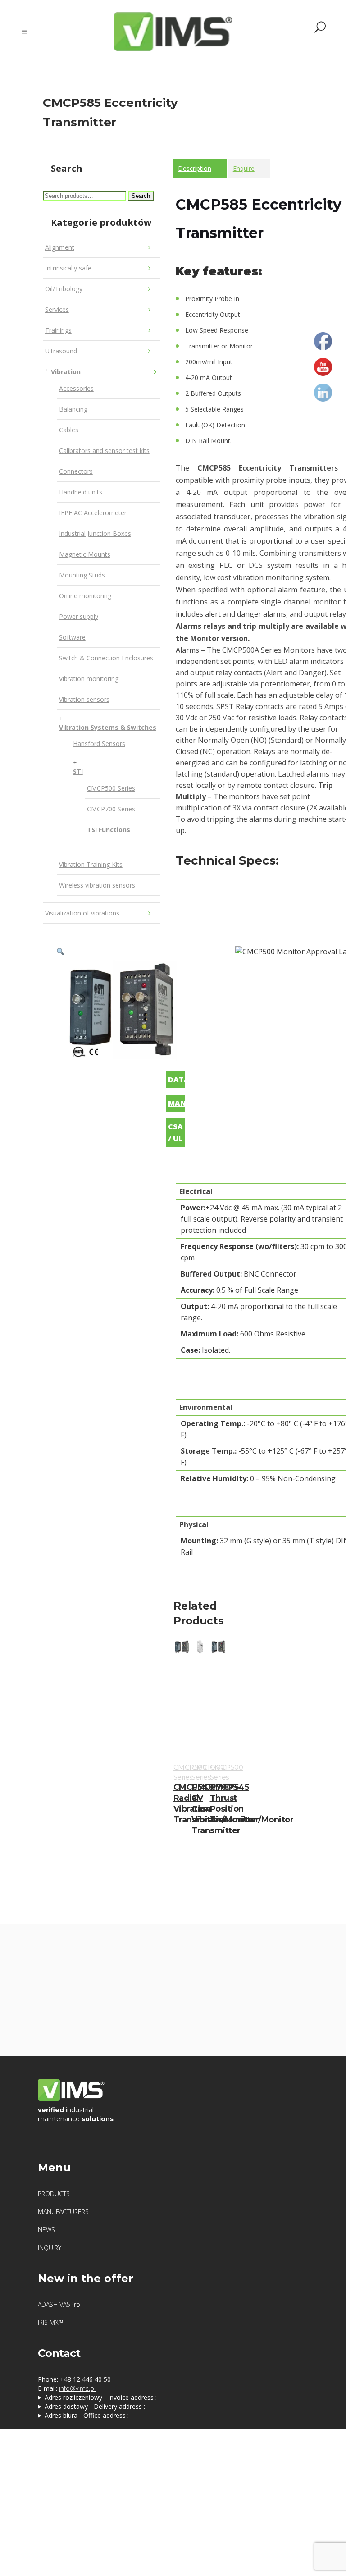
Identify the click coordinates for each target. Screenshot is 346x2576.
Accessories (76, 388)
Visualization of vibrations (82, 913)
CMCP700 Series (111, 809)
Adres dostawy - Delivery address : (95, 2406)
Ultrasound (61, 351)
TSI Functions (109, 830)
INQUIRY (50, 2248)
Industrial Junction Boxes (95, 533)
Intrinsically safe (68, 268)
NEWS (46, 2230)
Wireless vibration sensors (97, 885)
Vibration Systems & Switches (108, 727)
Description (195, 168)
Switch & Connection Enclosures (106, 658)
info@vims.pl (77, 2388)
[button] (60, 952)
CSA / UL (175, 1132)
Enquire (244, 168)
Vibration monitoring (89, 679)
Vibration (66, 372)
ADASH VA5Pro (59, 2304)
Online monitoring (85, 596)
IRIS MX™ (50, 2322)
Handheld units (81, 492)
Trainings (58, 330)
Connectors (76, 471)
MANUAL (177, 1103)
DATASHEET (177, 1080)
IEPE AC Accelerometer (93, 513)
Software (72, 637)
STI (78, 771)
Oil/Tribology (64, 289)
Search (141, 196)
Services (57, 309)
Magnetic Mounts (85, 554)
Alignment (60, 247)
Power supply (79, 616)
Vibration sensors (84, 699)
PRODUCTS (54, 2194)
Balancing (73, 409)
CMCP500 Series (111, 788)
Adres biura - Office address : (87, 2415)
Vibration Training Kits (91, 864)
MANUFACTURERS (63, 2212)
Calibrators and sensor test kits (104, 451)
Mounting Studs (82, 575)
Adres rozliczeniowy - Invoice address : (101, 2397)
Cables (69, 430)
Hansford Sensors (99, 744)
